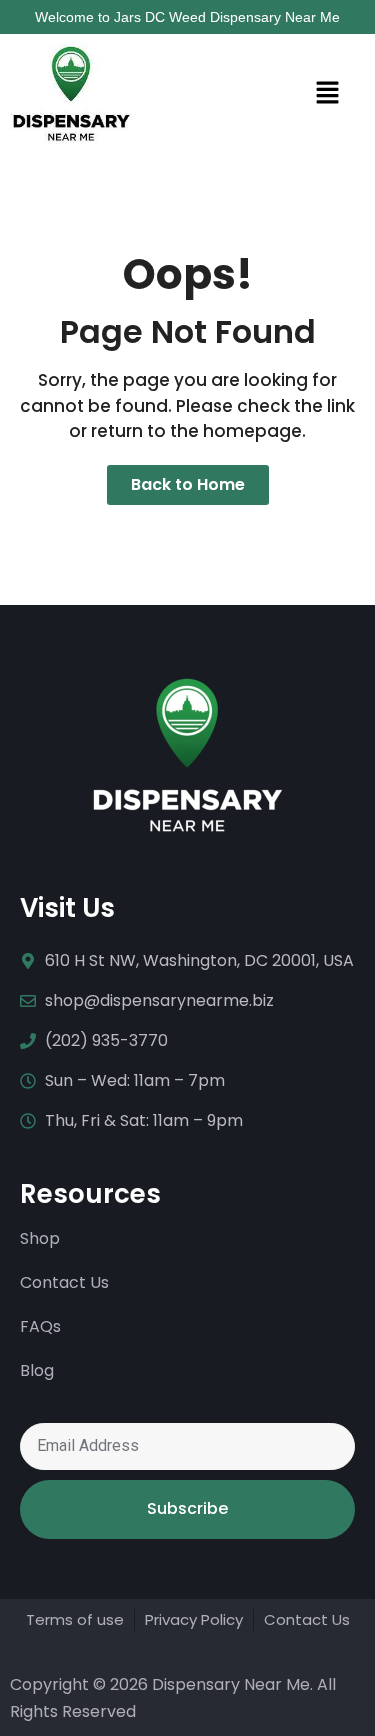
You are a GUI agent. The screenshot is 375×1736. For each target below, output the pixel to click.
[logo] (71, 94)
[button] (264, 93)
